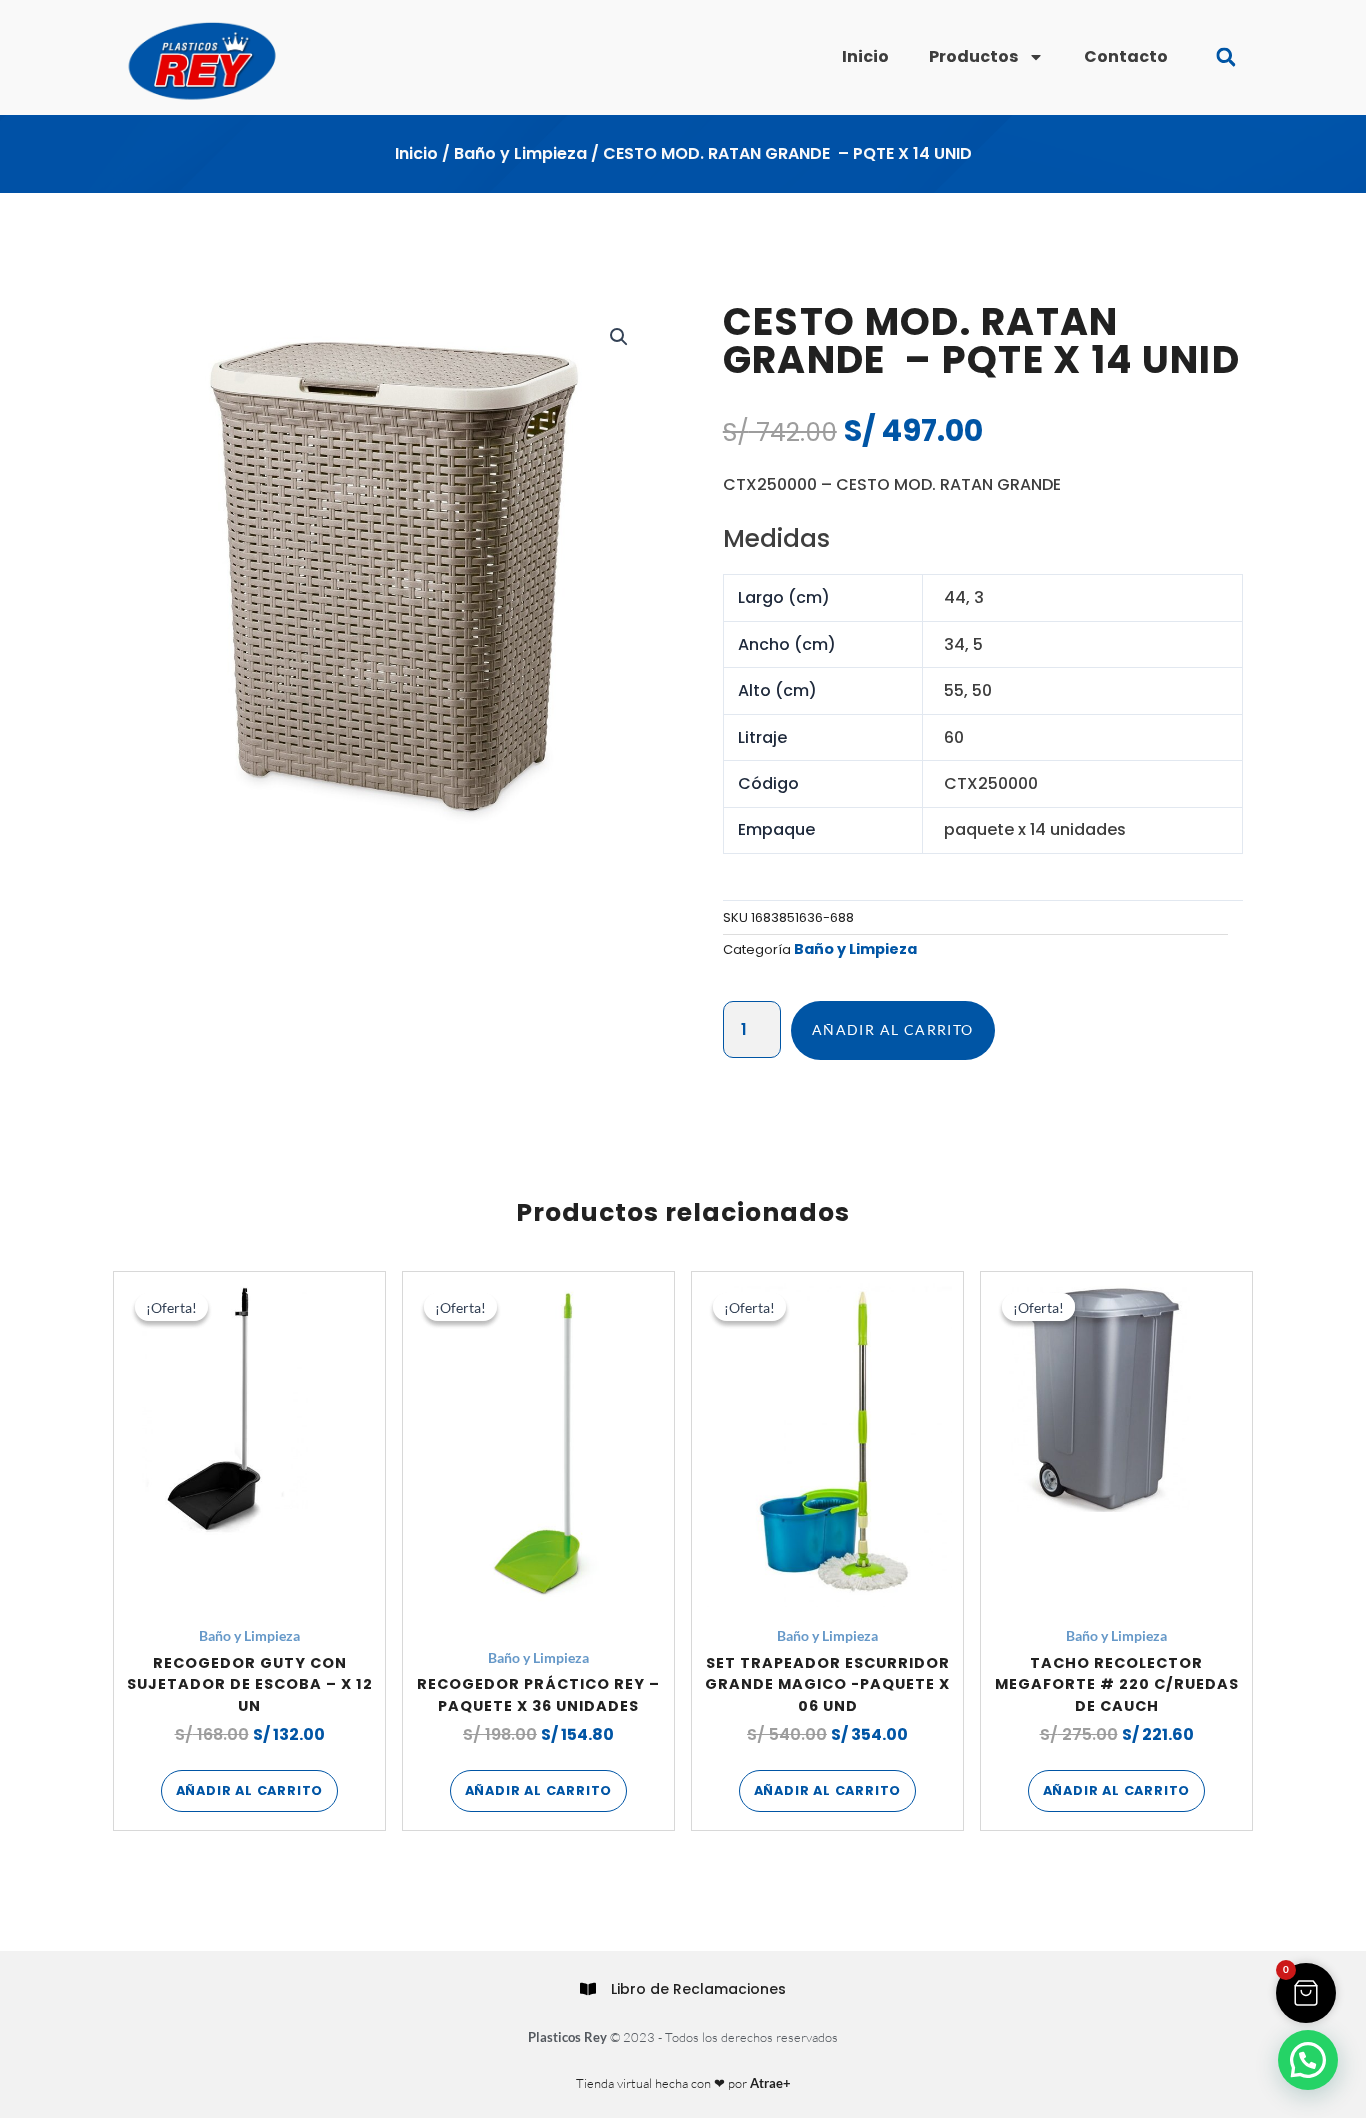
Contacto (1126, 56)
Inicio (865, 56)
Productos (973, 56)
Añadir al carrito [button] (250, 1790)
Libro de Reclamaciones (698, 1989)
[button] (1225, 57)
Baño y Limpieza (520, 153)
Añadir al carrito (893, 1029)
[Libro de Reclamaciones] (588, 1989)
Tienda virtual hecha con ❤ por (683, 2083)
